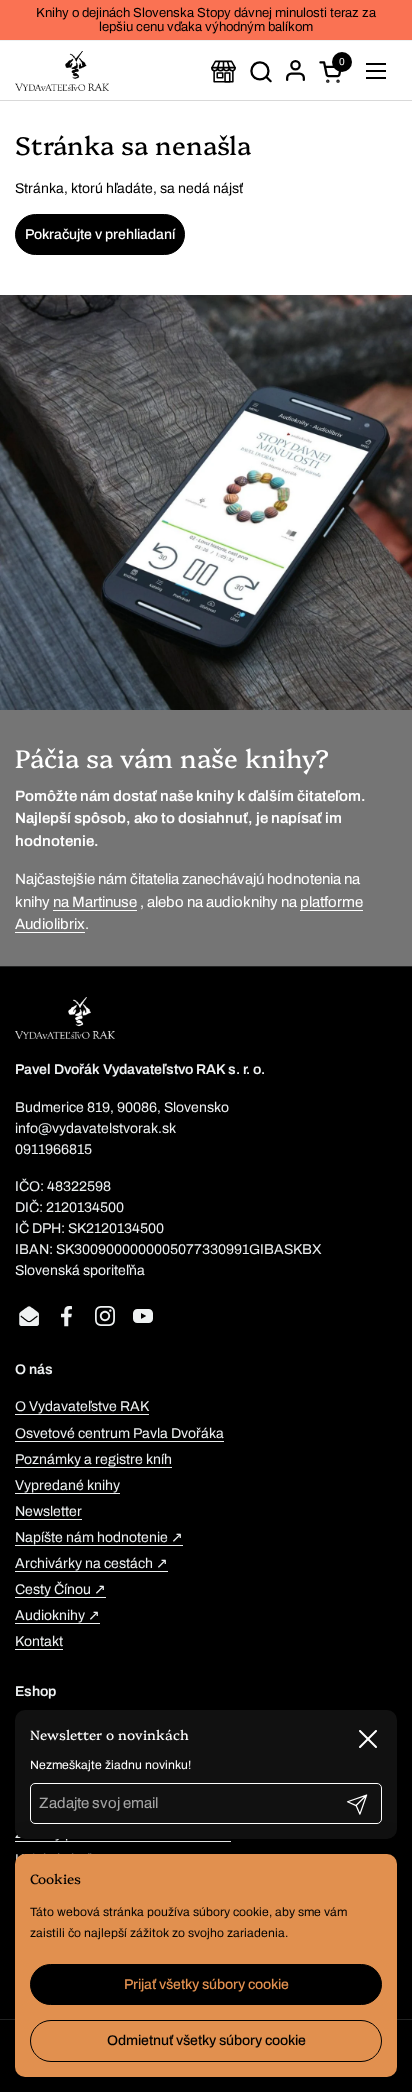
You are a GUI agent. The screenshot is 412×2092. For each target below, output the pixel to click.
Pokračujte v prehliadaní (100, 234)
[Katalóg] (223, 71)
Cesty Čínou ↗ (60, 1589)
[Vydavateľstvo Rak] (62, 71)
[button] (260, 71)
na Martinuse (95, 902)
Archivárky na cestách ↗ (91, 1563)
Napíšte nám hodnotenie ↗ (99, 1537)
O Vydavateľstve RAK (82, 1406)
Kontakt (39, 1641)
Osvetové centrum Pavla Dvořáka (119, 1433)
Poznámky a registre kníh (93, 1459)
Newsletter (48, 1511)
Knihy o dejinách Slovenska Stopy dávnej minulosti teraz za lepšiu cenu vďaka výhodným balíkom (206, 20)
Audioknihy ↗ (57, 1615)
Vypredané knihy (67, 1485)
